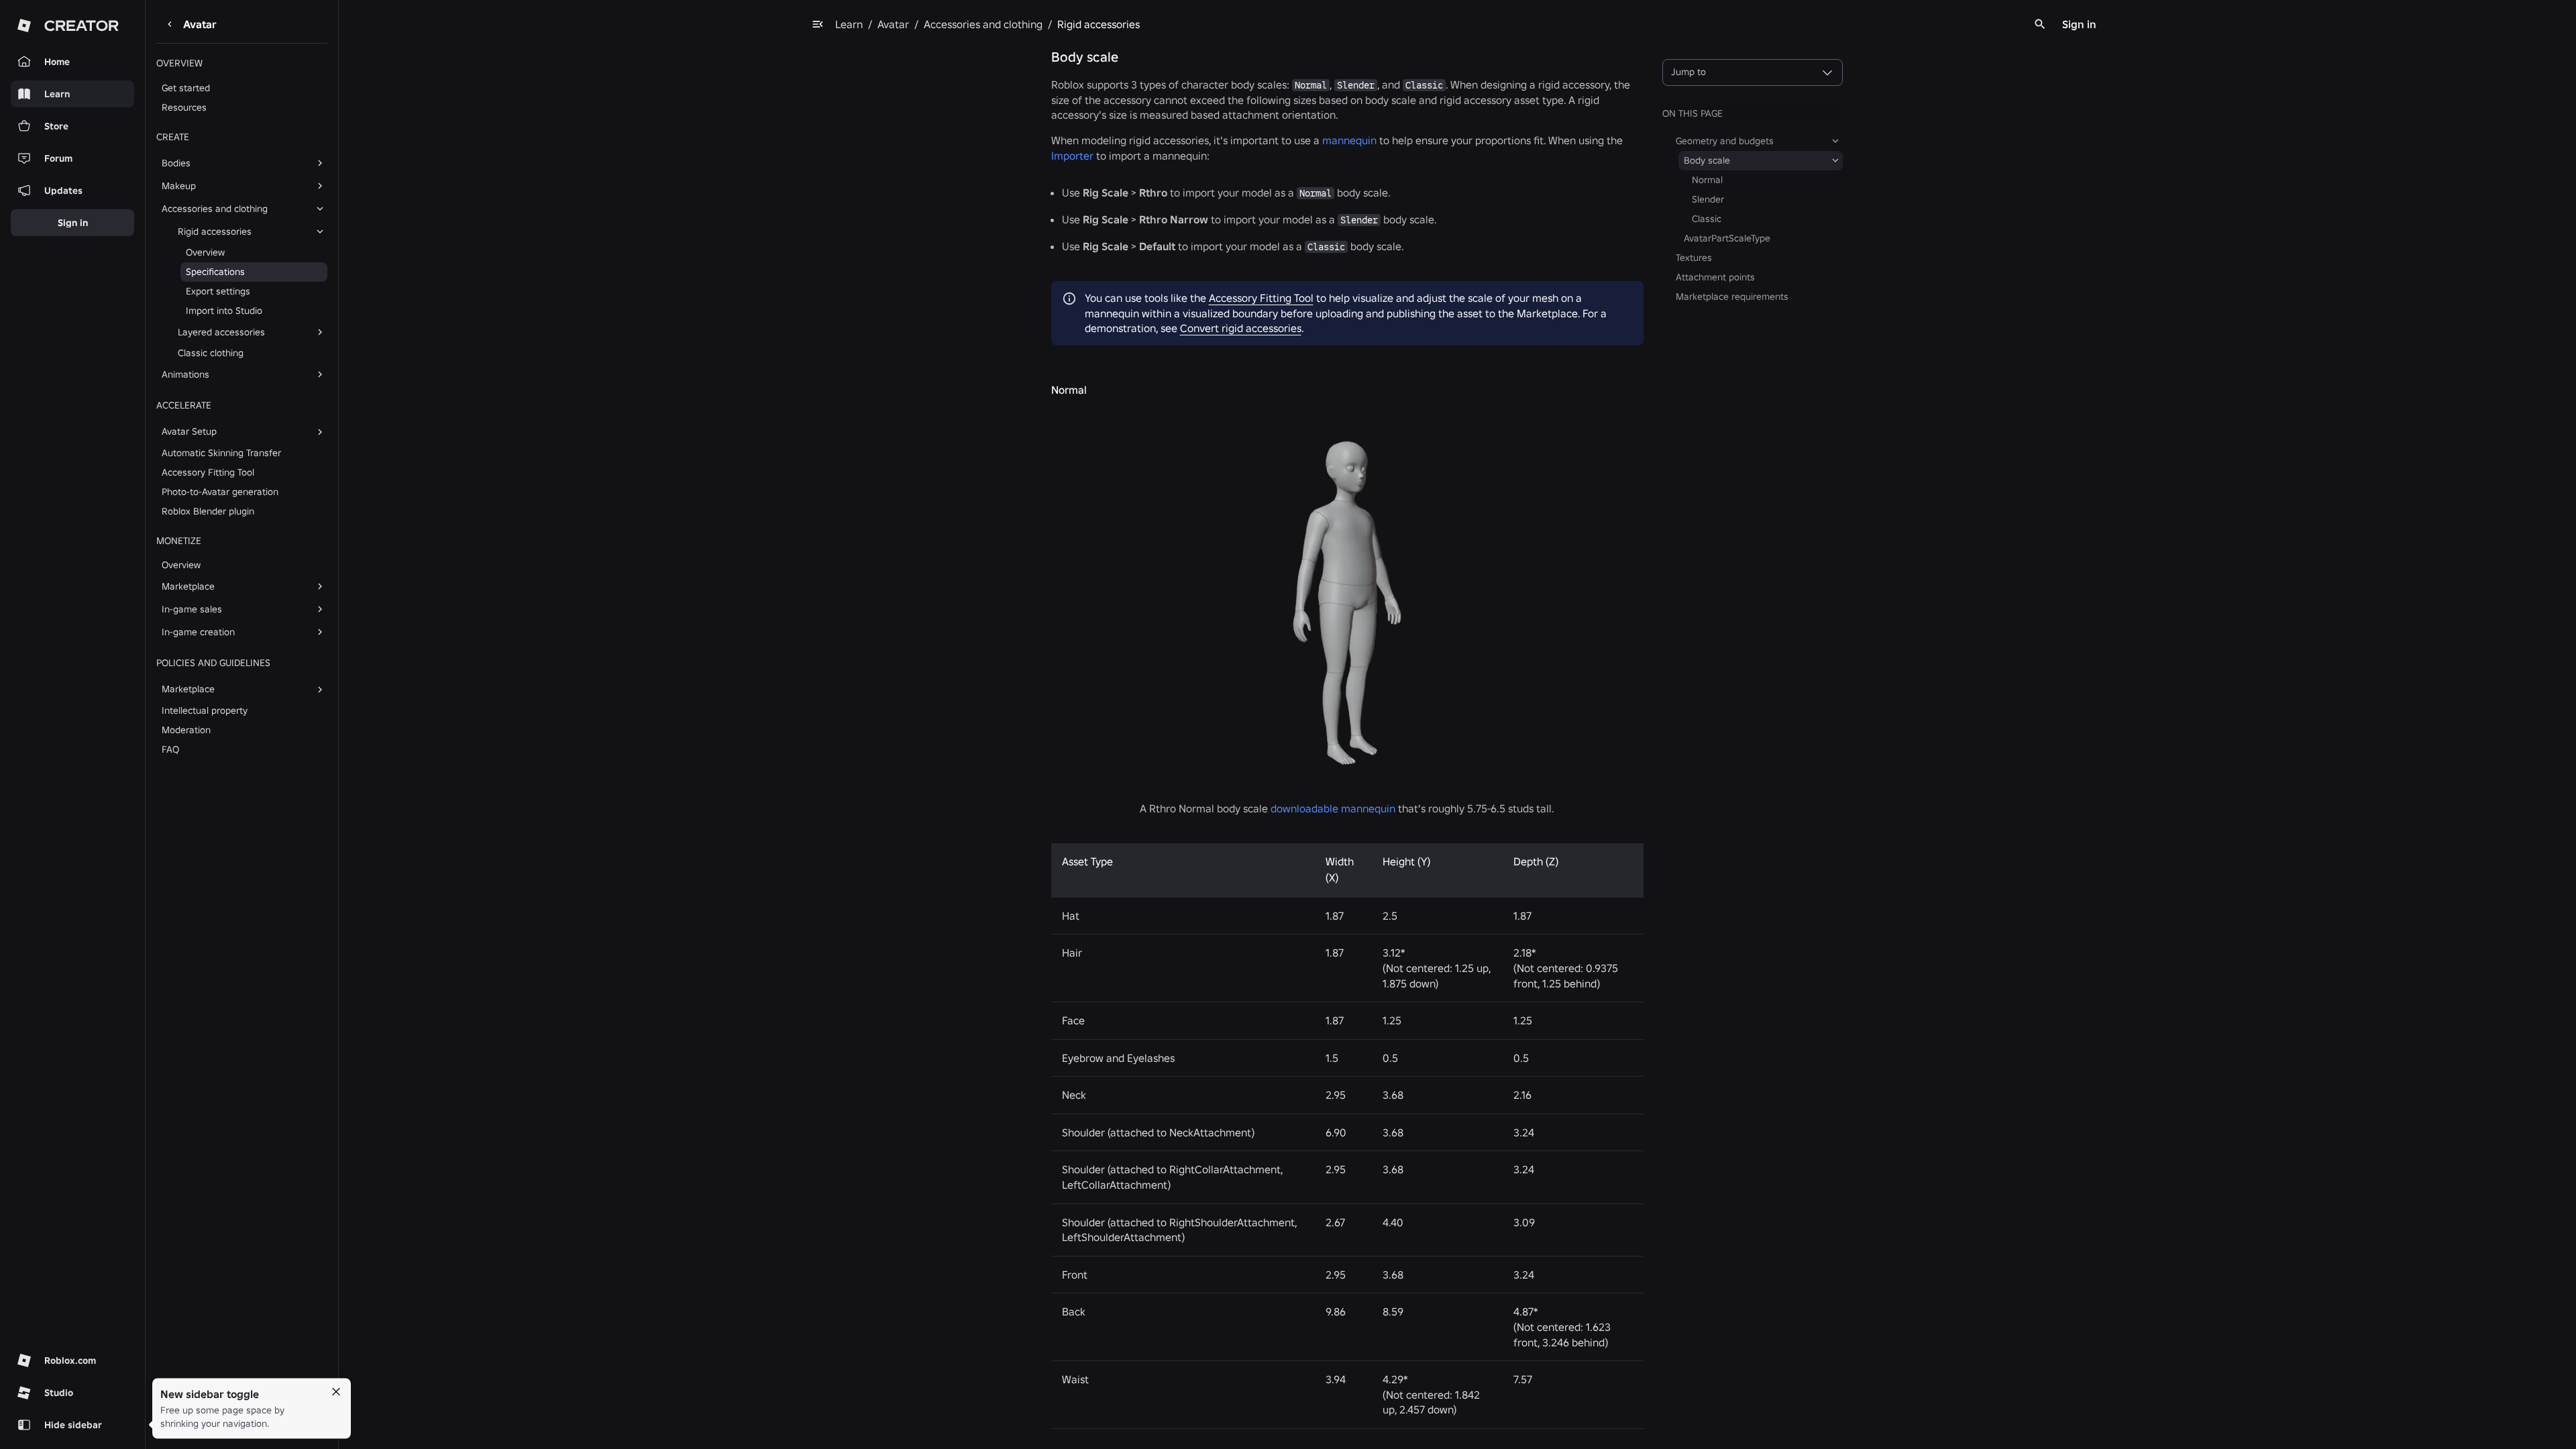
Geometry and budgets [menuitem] (1725, 141)
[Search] (2040, 24)
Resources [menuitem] (184, 107)
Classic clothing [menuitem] (211, 353)
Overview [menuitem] (205, 252)
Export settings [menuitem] (218, 291)
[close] (336, 1392)
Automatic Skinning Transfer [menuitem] (221, 453)
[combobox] (1753, 72)
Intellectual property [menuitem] (205, 710)
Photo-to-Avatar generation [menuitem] (220, 492)
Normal (1069, 390)
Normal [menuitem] (1707, 180)
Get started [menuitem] (186, 88)
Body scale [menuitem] (1707, 160)
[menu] (818, 24)
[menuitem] (231, 163)
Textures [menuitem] (1694, 258)
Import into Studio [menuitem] (224, 311)
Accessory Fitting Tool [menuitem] (208, 472)
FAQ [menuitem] (170, 749)
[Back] (170, 24)
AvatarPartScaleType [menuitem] (1727, 238)
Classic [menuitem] (1707, 219)
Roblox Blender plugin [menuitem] (208, 511)
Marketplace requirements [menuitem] (1732, 297)
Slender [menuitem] (1708, 199)
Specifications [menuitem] (215, 272)
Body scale (1085, 57)
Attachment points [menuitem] (1715, 277)
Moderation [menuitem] (186, 730)
